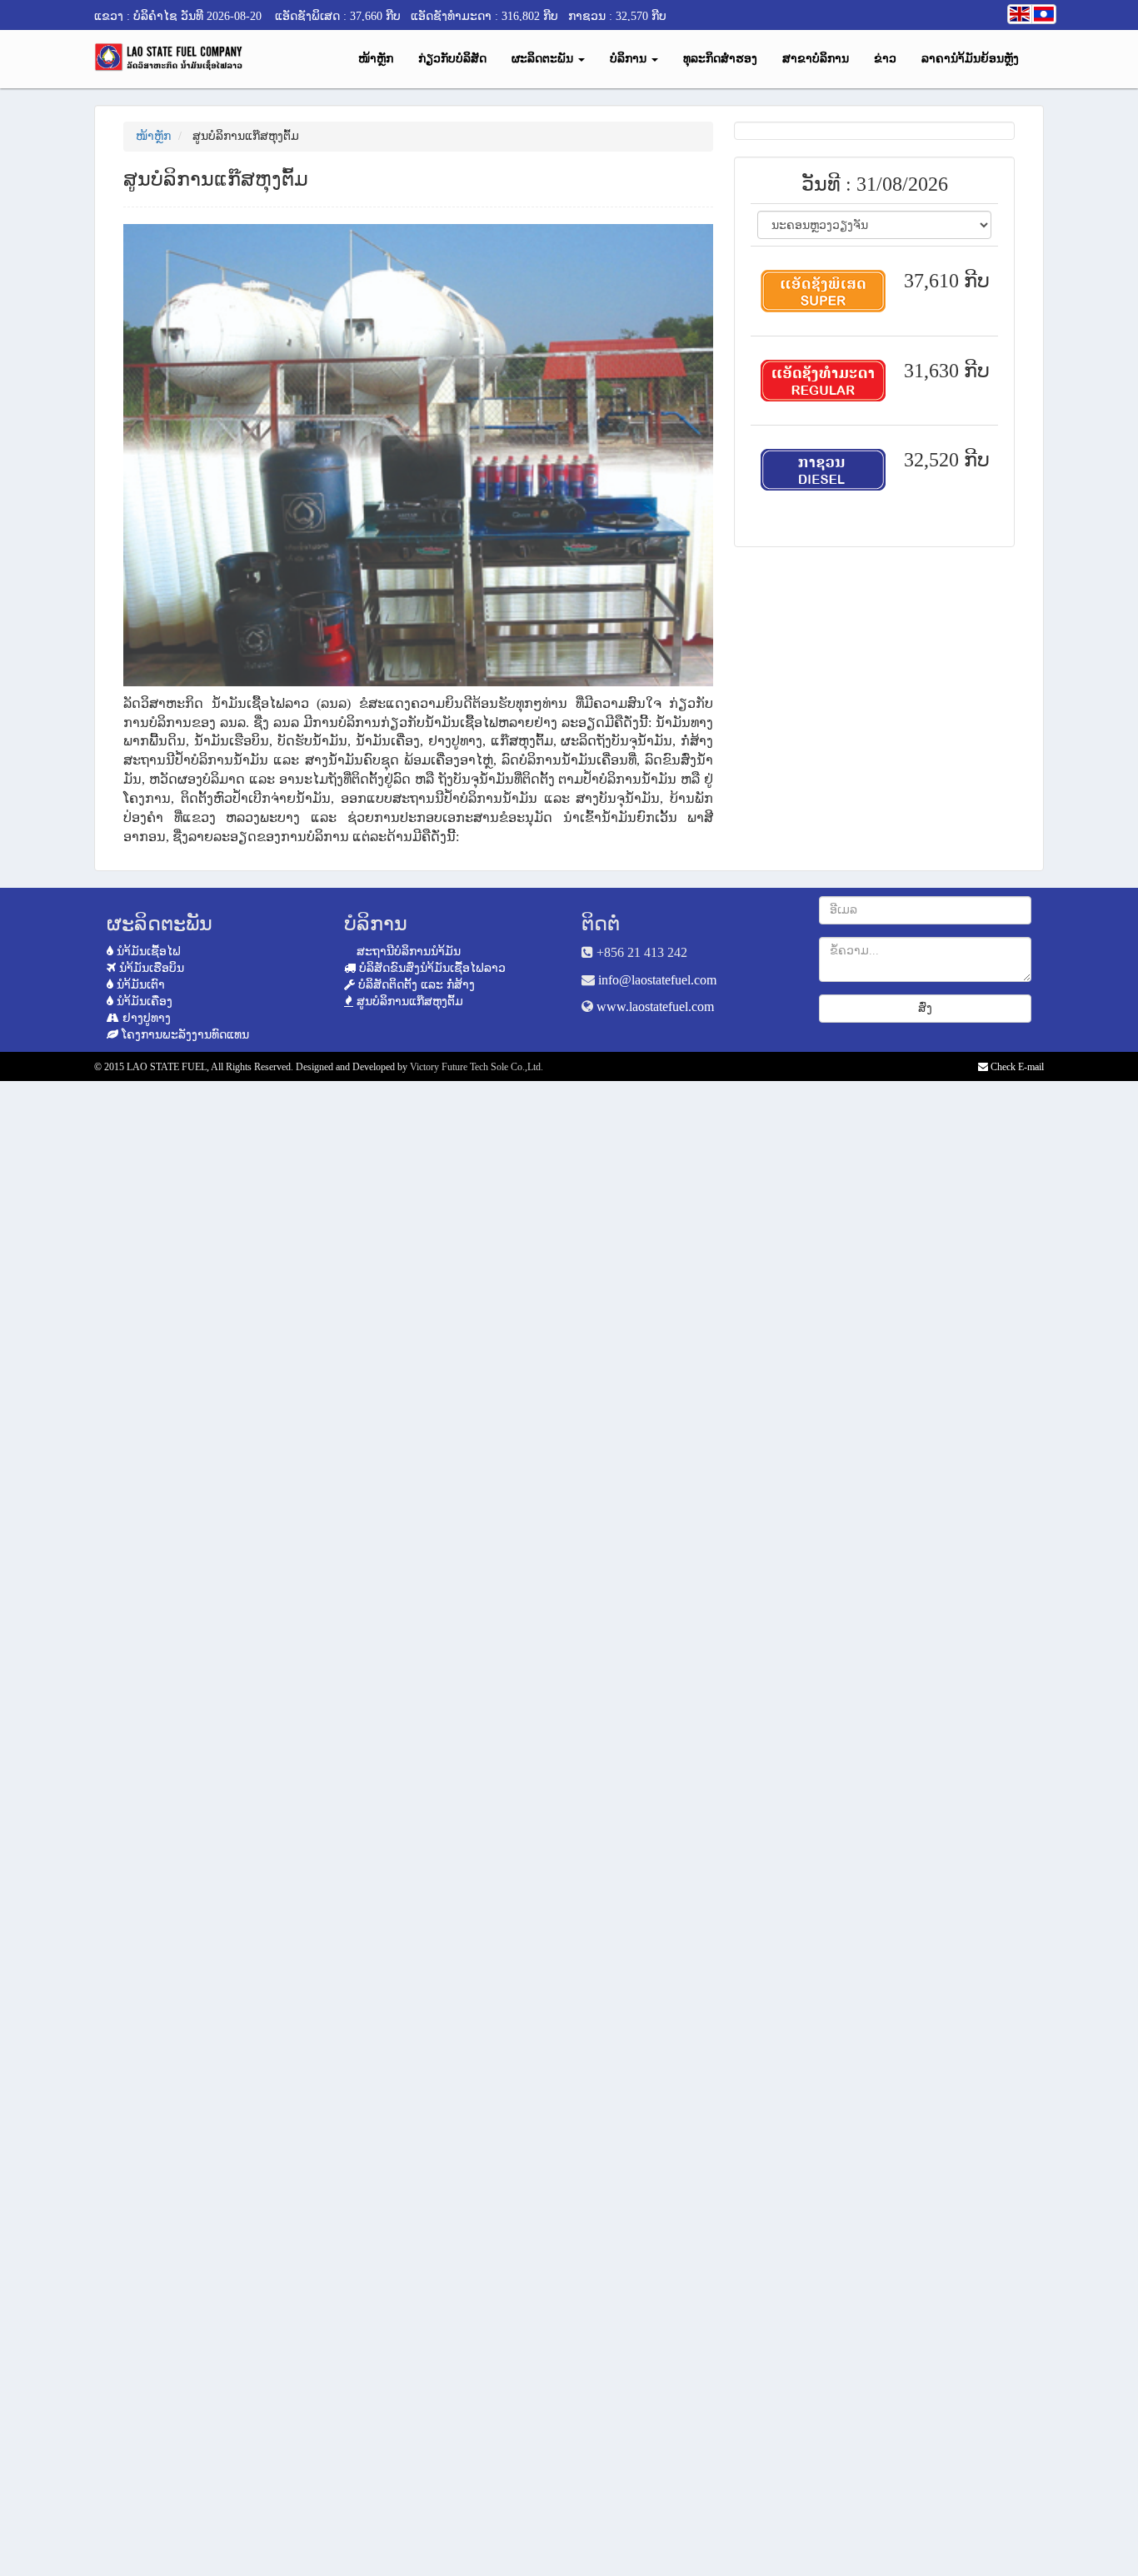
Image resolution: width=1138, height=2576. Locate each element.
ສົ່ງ (925, 1008)
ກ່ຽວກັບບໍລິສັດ (452, 59)
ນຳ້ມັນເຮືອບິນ (150, 968)
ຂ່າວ (885, 59)
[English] (1020, 14)
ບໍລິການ (630, 59)
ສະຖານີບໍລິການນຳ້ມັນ (407, 952)
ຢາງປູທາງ (145, 1018)
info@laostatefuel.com (657, 980)
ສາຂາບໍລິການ (816, 59)
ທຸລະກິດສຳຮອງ (720, 59)
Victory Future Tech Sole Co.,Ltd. (477, 1067)
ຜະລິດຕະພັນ (544, 59)
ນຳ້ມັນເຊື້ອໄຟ (147, 952)
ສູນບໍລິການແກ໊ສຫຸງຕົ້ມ (408, 1002)
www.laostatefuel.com (655, 1006)
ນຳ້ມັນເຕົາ (139, 985)
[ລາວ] (1044, 14)
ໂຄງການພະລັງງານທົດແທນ (184, 1035)
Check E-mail (1016, 1067)
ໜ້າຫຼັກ (376, 59)
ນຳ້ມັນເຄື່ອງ (143, 1002)
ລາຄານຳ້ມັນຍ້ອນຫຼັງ (970, 59)
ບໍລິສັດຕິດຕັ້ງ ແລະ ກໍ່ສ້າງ (415, 985)
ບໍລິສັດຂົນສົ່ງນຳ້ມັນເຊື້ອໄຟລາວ (431, 968)
